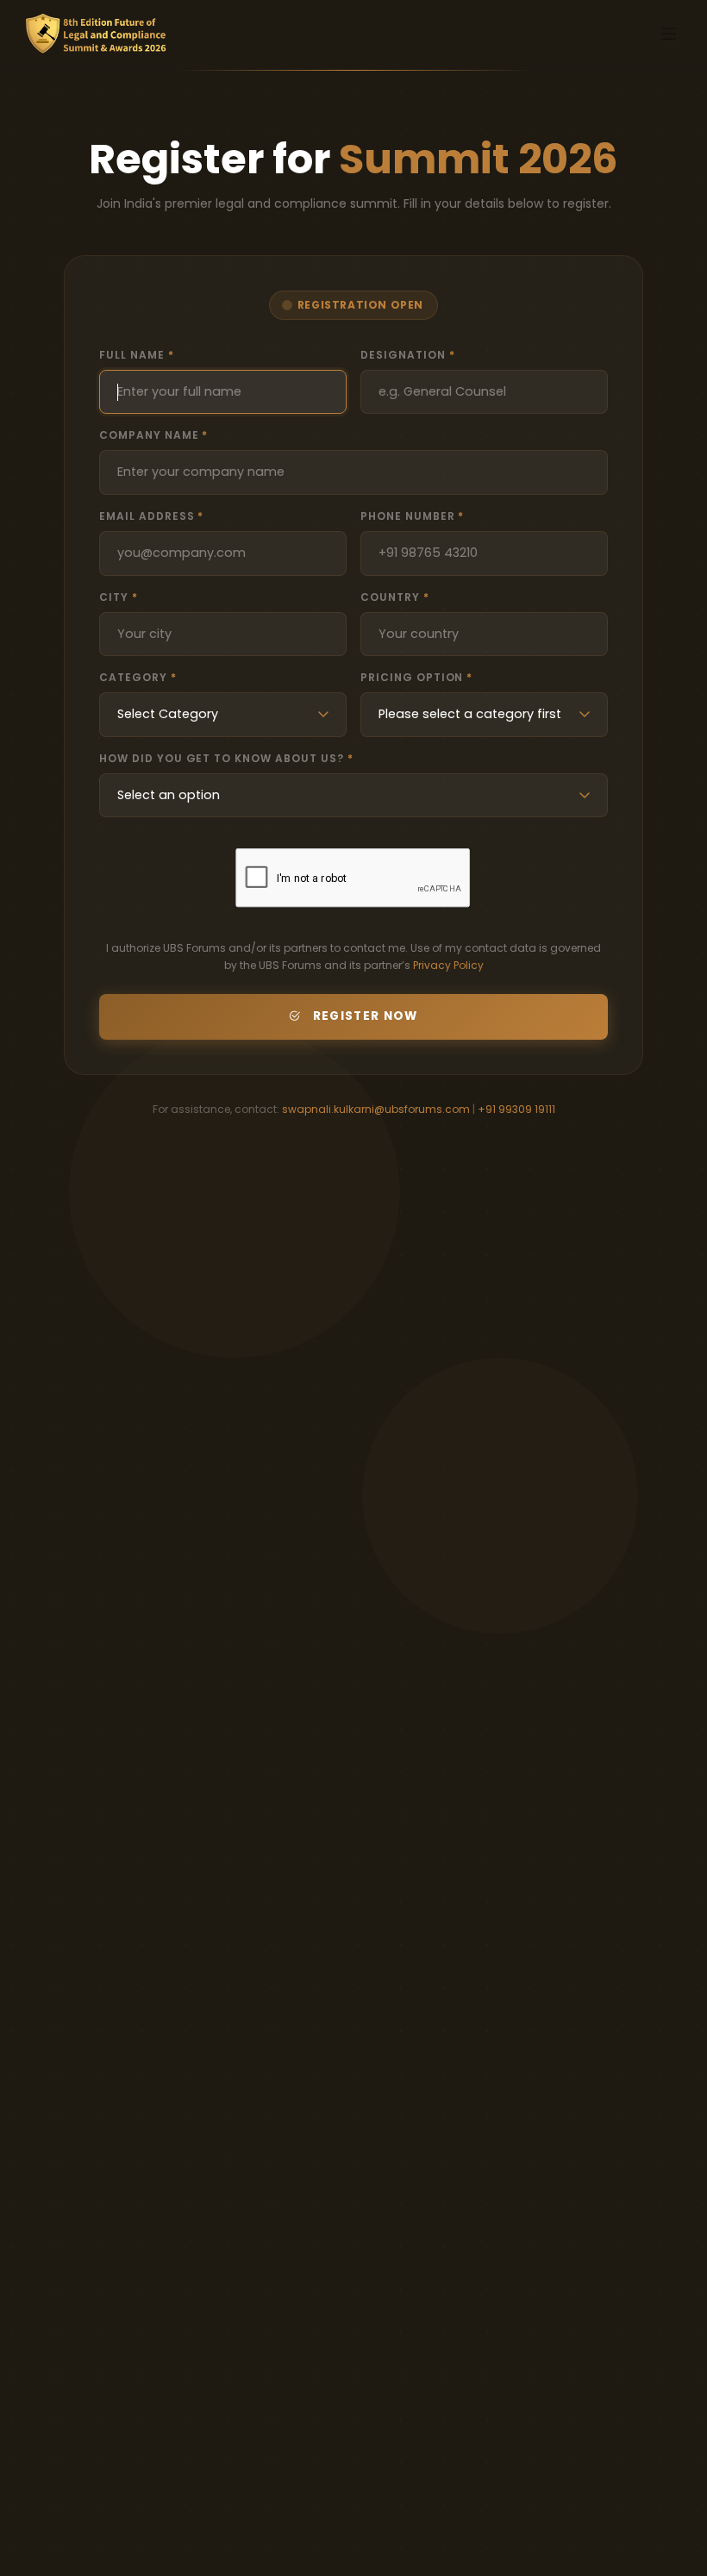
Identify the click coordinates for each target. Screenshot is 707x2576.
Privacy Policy (448, 965)
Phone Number (412, 516)
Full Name (137, 355)
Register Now (366, 1016)
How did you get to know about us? (226, 758)
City (119, 597)
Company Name (153, 435)
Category (138, 677)
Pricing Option (416, 677)
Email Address (151, 516)
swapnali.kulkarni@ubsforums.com (376, 1109)
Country (395, 597)
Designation (408, 355)
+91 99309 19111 (516, 1109)
